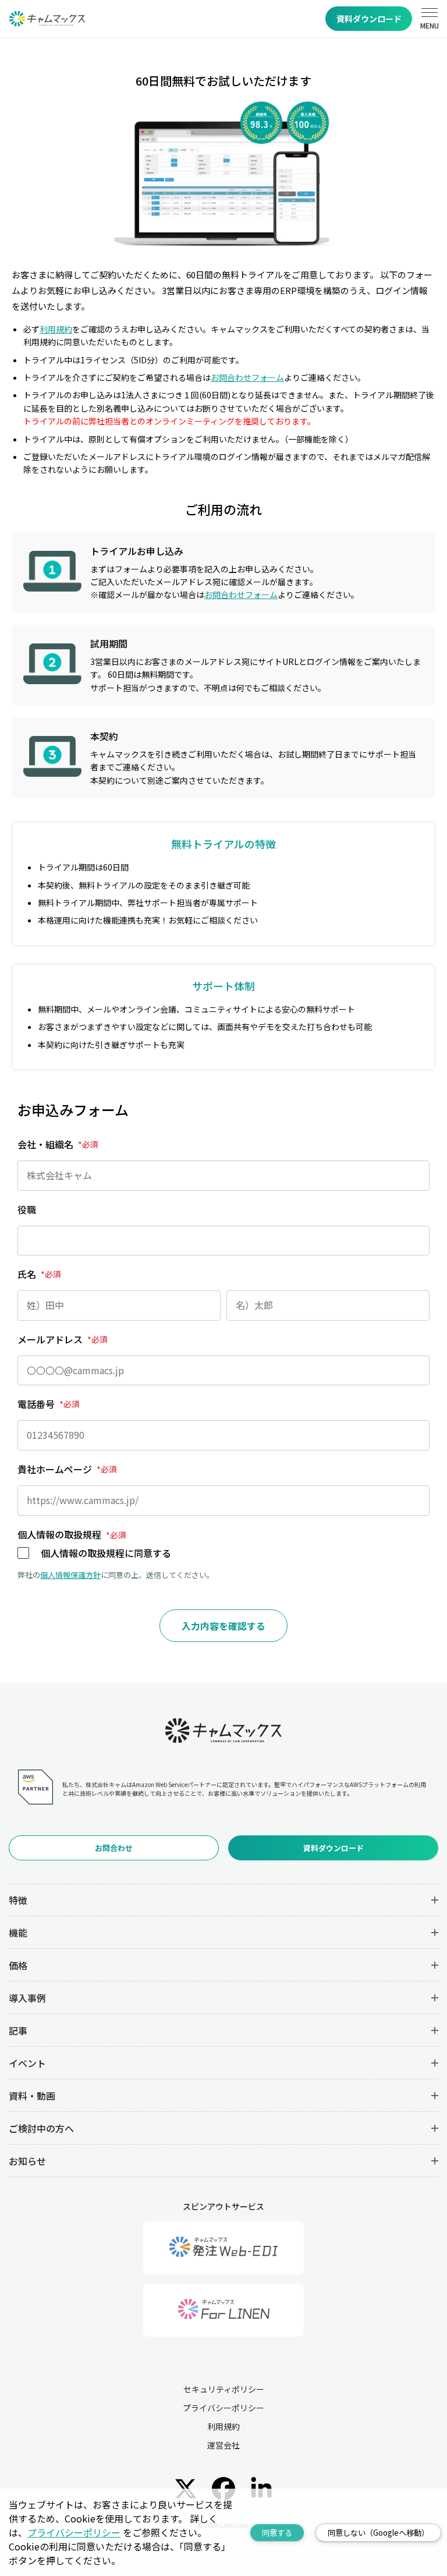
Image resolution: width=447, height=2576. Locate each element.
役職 (27, 1209)
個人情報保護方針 (70, 1575)
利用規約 (56, 329)
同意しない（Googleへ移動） (378, 2533)
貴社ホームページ (67, 1469)
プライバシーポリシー (223, 2408)
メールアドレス (63, 1339)
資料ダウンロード (369, 19)
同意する (277, 2533)
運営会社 (223, 2445)
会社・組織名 (58, 1144)
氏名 (39, 1274)
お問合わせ (114, 1848)
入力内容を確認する (223, 1626)
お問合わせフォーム (247, 377)
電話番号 (49, 1404)
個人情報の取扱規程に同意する (106, 1553)
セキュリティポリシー (224, 2389)
